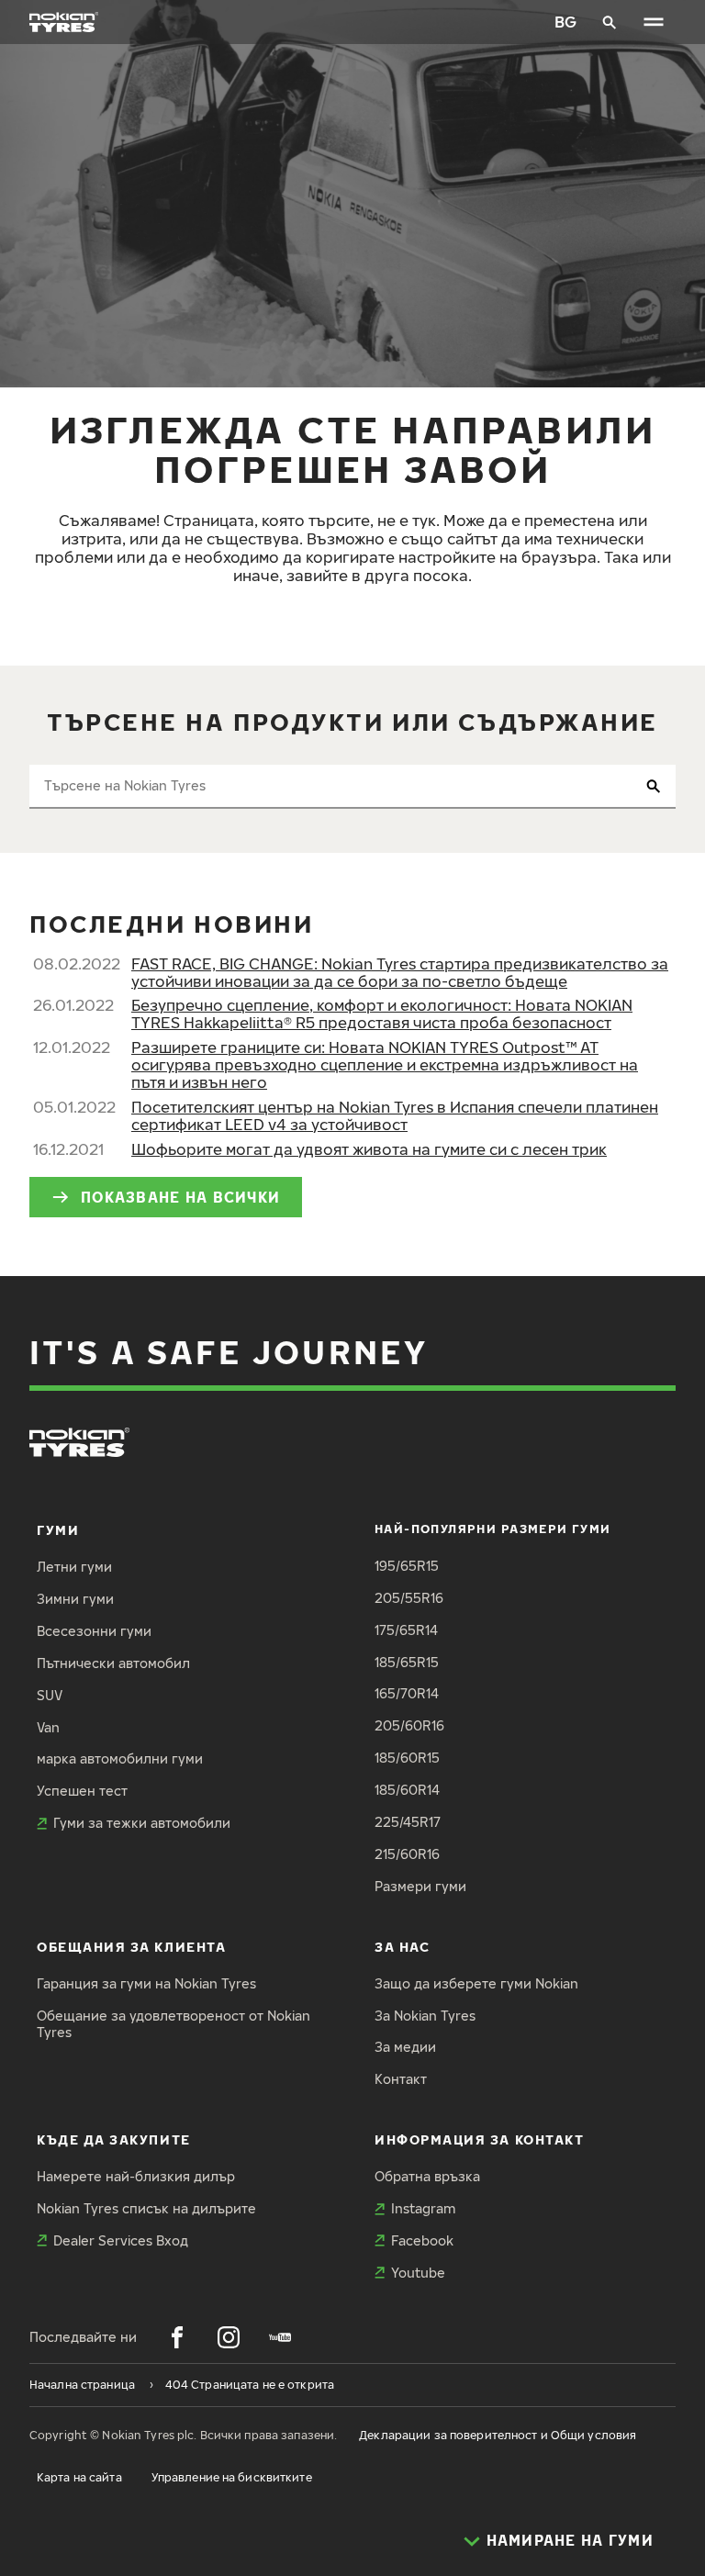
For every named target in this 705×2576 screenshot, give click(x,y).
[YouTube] (280, 2337)
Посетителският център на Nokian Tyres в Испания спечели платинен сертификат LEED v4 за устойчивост (395, 1115)
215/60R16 (407, 1854)
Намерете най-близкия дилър (136, 2176)
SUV (50, 1695)
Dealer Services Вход (121, 2240)
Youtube (418, 2273)
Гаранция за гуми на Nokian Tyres (146, 1983)
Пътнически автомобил (113, 1663)
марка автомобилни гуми (120, 1758)
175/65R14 (406, 1630)
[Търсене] (610, 22)
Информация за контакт (479, 2139)
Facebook (422, 2240)
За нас (402, 1947)
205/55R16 (409, 1598)
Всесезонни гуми (94, 1631)
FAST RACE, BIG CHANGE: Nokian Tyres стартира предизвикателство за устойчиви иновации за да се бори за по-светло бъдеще (400, 972)
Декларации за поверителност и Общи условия (498, 2435)
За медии (405, 2047)
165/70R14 (407, 1693)
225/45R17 (408, 1822)
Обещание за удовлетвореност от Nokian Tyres (173, 2024)
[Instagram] (229, 2337)
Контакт (401, 2079)
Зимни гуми (75, 1599)
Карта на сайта (79, 2477)
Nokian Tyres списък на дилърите (146, 2208)
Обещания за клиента (131, 1947)
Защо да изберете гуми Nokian (476, 1983)
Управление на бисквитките (232, 2477)
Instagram (423, 2208)
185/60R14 (407, 1790)
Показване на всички (180, 1197)
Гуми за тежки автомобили (142, 1823)
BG (565, 22)
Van (48, 1727)
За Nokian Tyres (425, 2016)
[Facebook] (177, 2337)
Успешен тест (82, 1791)
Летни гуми (74, 1567)
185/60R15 (407, 1758)
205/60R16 (409, 1725)
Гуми (58, 1530)
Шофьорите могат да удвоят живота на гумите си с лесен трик (369, 1149)
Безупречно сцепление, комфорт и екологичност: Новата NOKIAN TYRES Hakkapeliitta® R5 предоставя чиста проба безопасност (382, 1014)
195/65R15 (407, 1566)
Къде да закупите (114, 2139)
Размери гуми (420, 1886)
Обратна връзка (427, 2176)
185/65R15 (407, 1662)
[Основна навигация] (654, 22)
